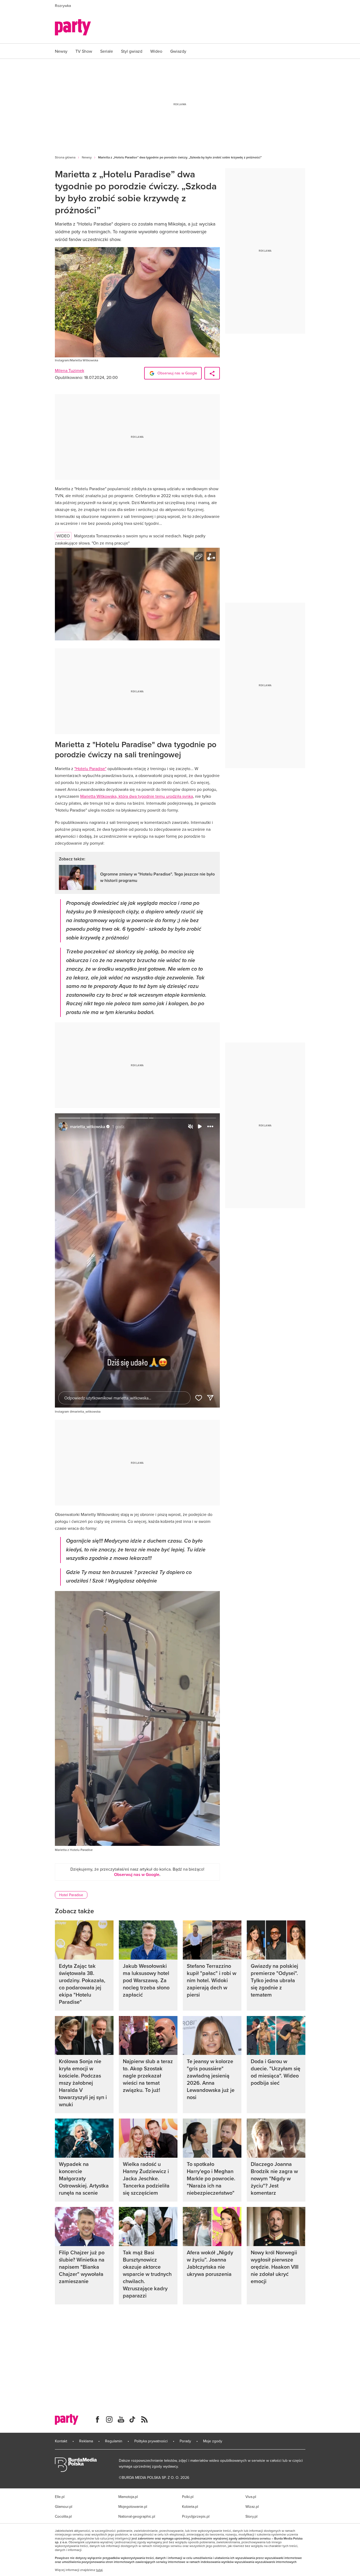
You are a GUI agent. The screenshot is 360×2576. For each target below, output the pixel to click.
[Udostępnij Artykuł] (212, 373)
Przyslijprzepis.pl (196, 2516)
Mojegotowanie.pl (133, 2507)
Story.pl (251, 2516)
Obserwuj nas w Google (177, 373)
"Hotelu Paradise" (90, 768)
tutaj (99, 2570)
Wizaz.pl (252, 2507)
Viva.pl (251, 2497)
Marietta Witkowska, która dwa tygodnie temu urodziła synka (137, 796)
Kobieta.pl (190, 2507)
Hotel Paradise (71, 1895)
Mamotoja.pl (128, 2497)
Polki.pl (188, 2497)
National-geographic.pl (137, 2516)
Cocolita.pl (63, 2516)
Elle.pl (60, 2497)
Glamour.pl (64, 2507)
